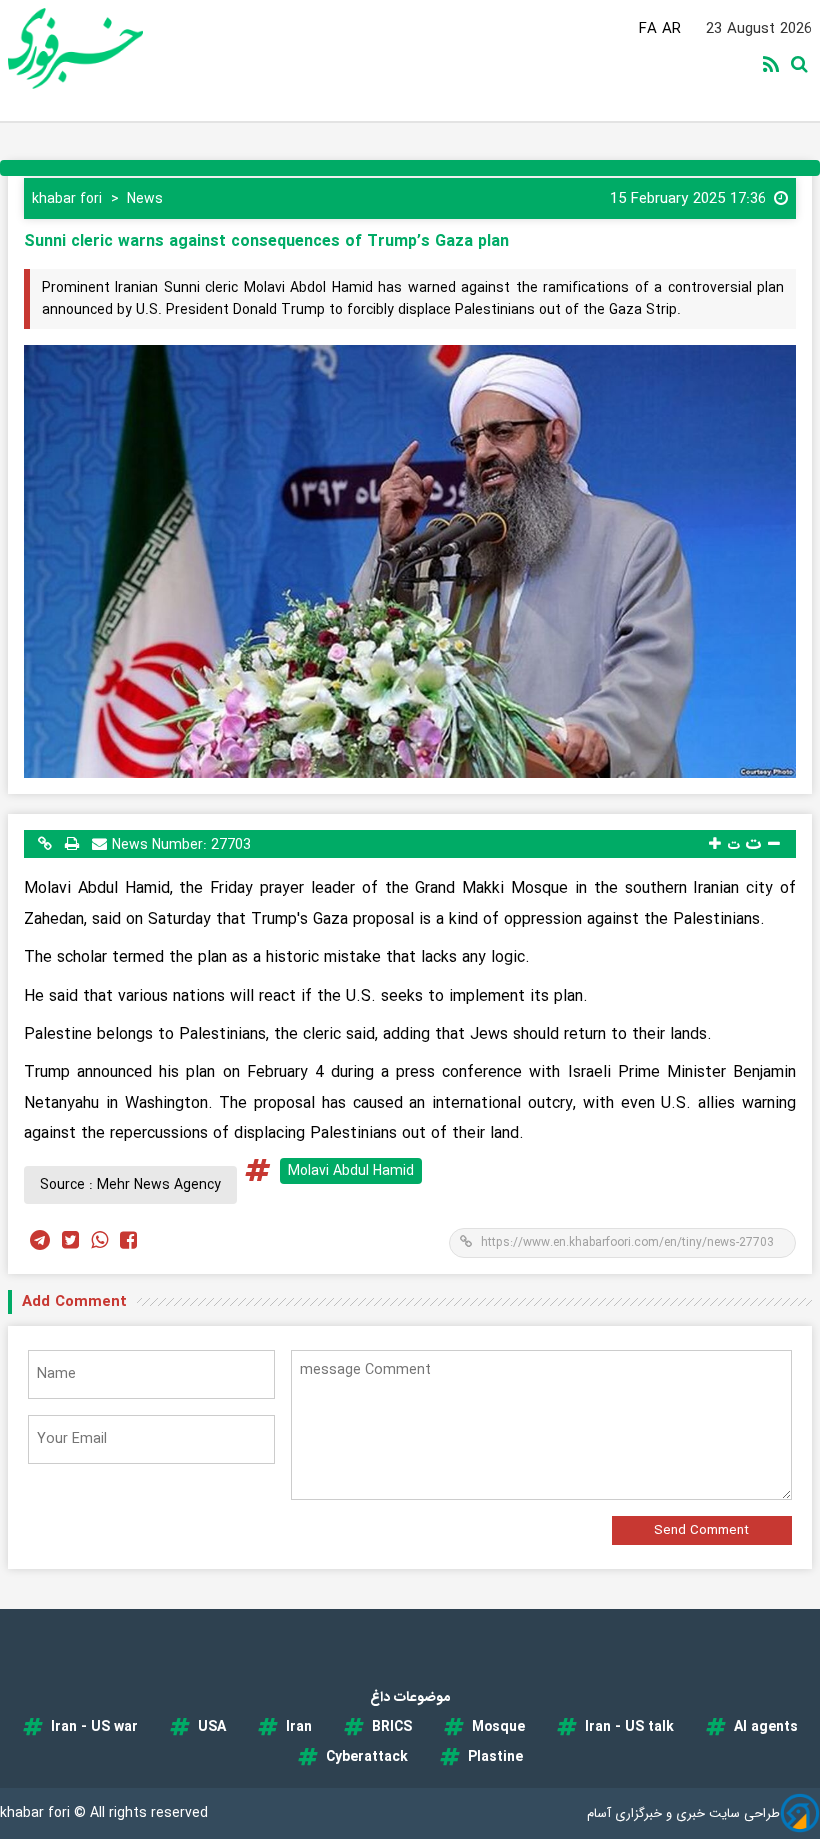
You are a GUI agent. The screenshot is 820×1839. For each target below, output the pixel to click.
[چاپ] (72, 843)
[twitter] (70, 1242)
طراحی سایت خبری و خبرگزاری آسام (683, 1813)
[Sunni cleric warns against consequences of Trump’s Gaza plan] (410, 561)
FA (648, 29)
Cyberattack (367, 1757)
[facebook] (128, 1242)
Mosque (498, 1727)
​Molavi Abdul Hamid (351, 1171)
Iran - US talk (629, 1727)
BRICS (392, 1727)
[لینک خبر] (45, 843)
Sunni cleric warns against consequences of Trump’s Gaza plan (266, 241)
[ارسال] (99, 843)
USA (212, 1727)
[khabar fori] (86, 48)
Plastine (495, 1757)
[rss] (775, 66)
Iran (299, 1727)
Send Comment (701, 1530)
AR (671, 29)
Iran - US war (94, 1727)
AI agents (766, 1727)
